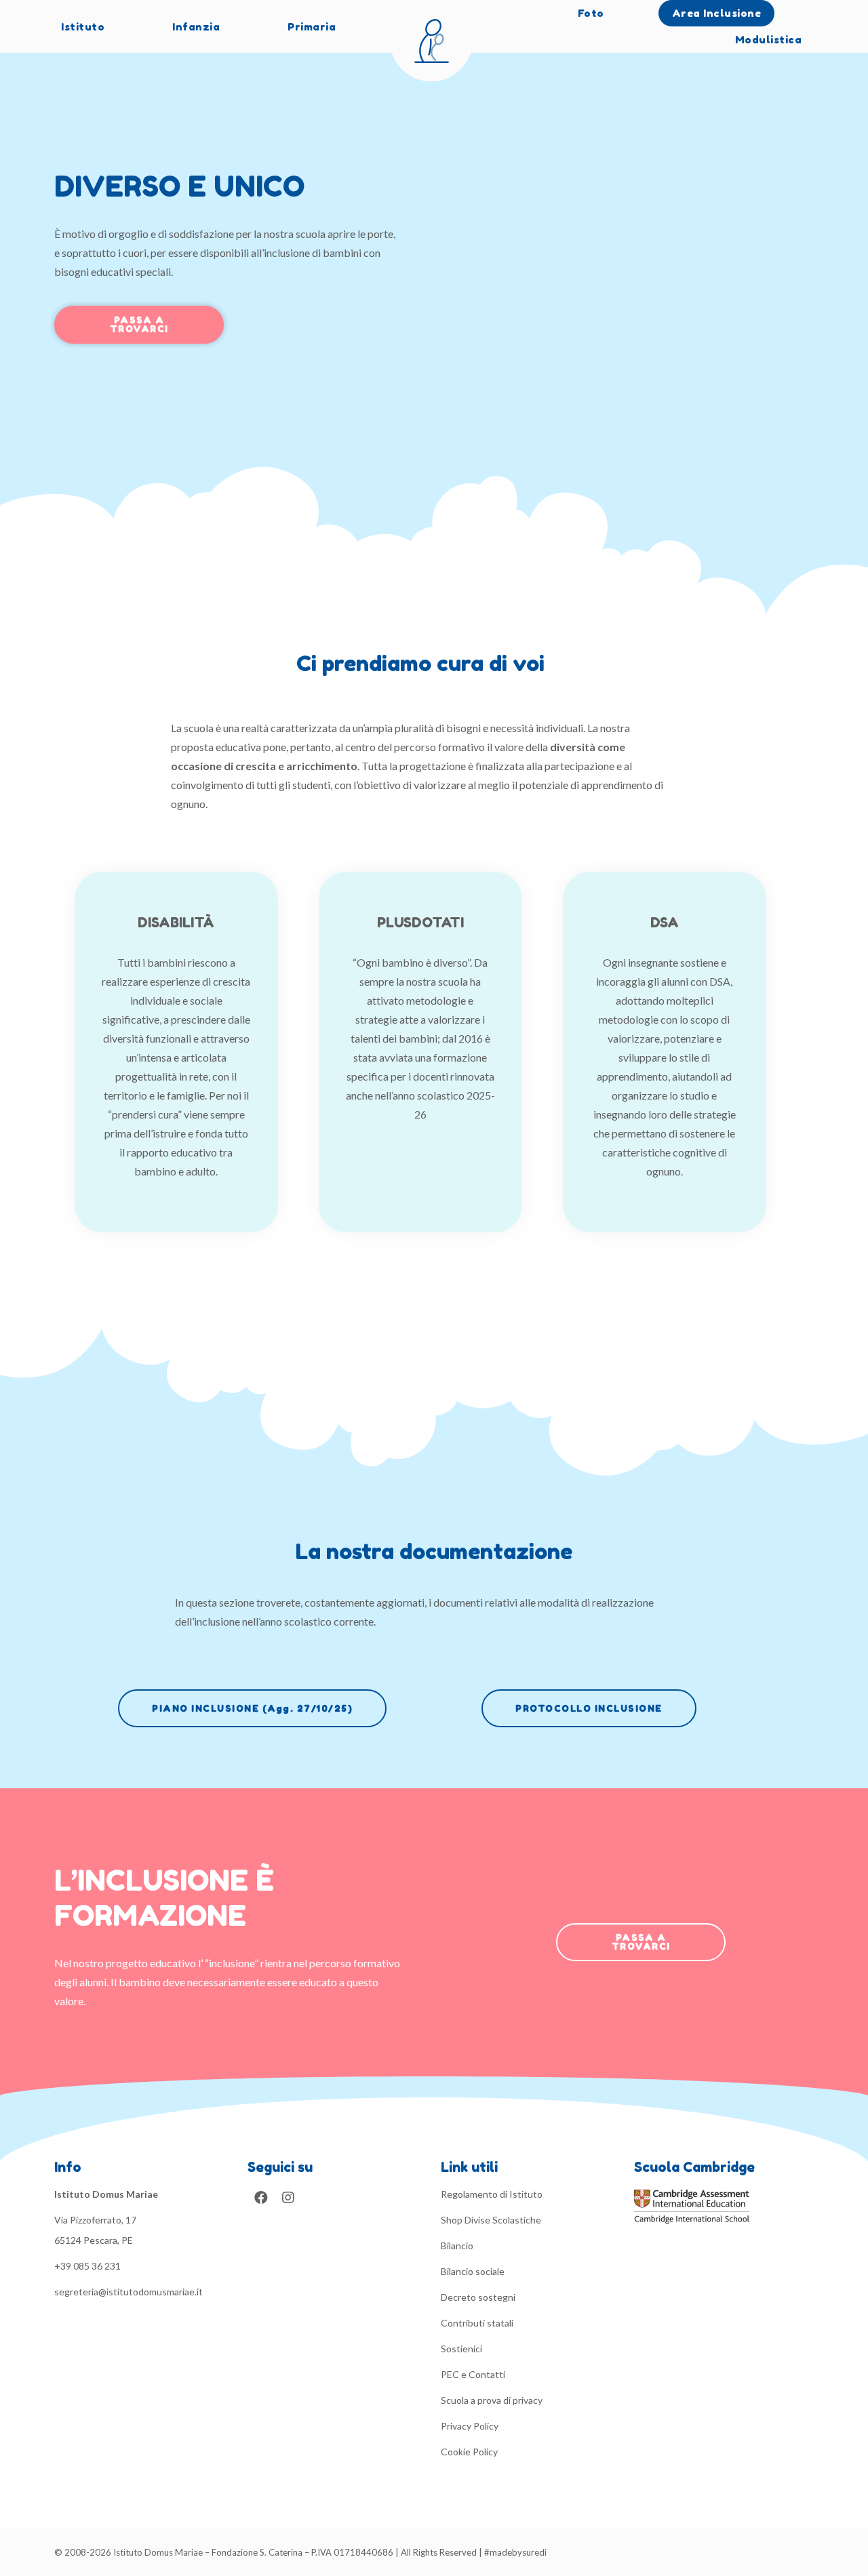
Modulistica (769, 40)
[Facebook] (261, 2198)
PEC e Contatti (473, 2374)
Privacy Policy (470, 2426)
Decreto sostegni (478, 2297)
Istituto (83, 27)
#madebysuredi (515, 2552)
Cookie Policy (469, 2452)
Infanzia (196, 27)
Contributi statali (477, 2323)
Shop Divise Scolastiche (491, 2220)
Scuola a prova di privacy (492, 2400)
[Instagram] (288, 2198)
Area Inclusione (717, 13)
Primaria (312, 27)
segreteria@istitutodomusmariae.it (129, 2292)
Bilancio (457, 2246)
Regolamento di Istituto (492, 2194)
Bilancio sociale (473, 2271)
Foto (591, 13)
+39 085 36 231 (87, 2266)
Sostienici (461, 2349)
